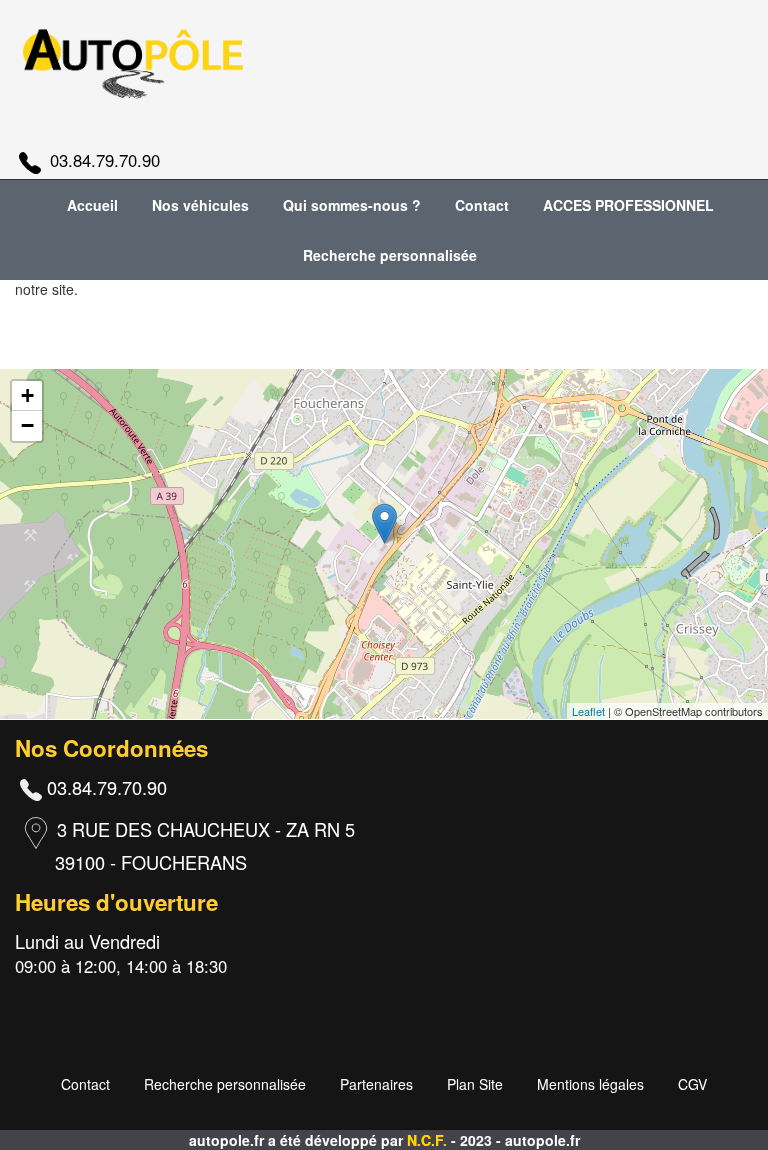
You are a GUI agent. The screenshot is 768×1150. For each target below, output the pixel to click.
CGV (692, 1084)
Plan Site (475, 1084)
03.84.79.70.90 (105, 160)
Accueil (92, 205)
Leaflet (588, 711)
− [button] (27, 425)
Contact (482, 205)
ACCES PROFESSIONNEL (628, 205)
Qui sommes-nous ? (352, 205)
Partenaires (376, 1084)
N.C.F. (429, 1140)
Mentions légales (590, 1084)
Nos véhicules (200, 205)
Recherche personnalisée (390, 255)
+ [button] (27, 395)
